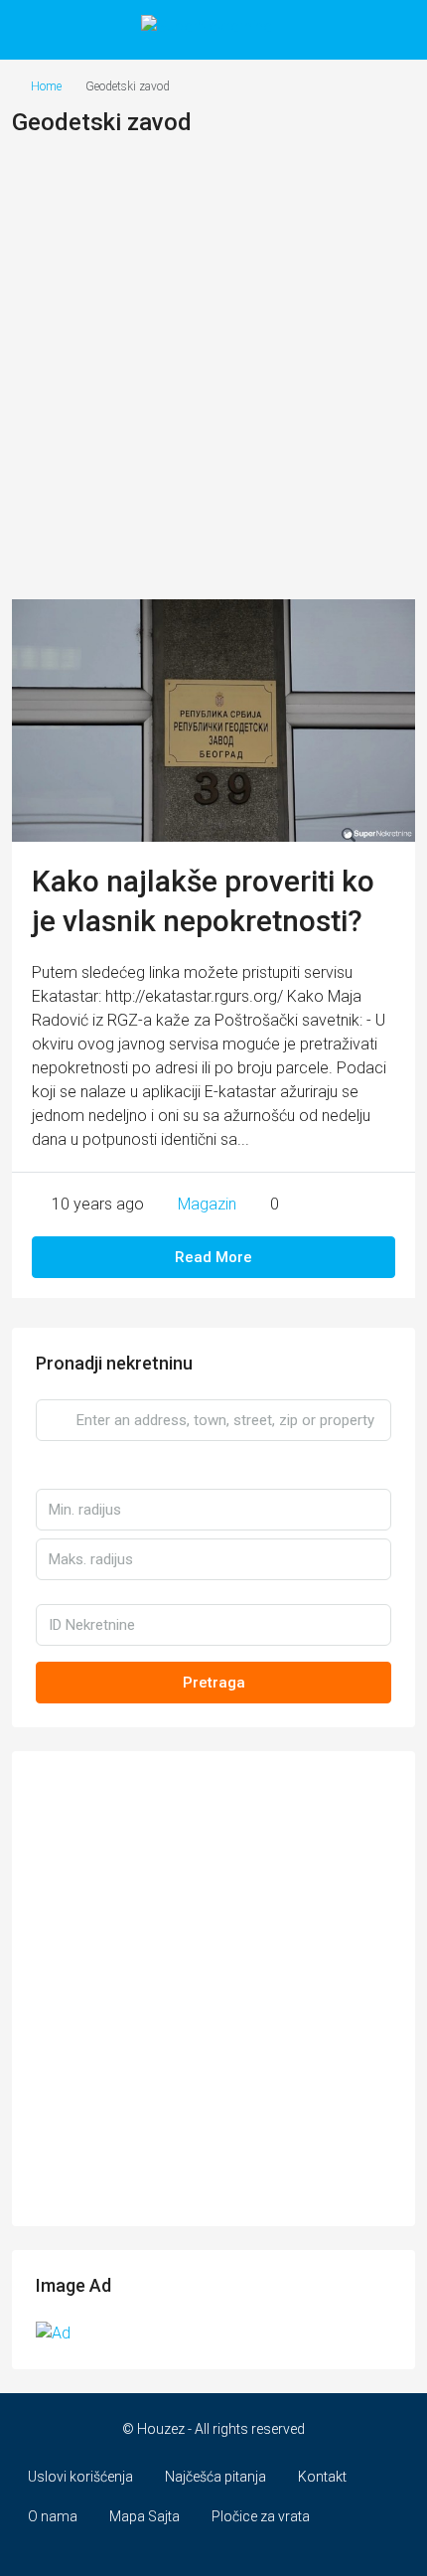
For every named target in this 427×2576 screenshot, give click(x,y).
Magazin (207, 1204)
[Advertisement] (213, 376)
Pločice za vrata (261, 2516)
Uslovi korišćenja (80, 2477)
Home (46, 86)
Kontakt (322, 2477)
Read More (213, 1257)
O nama (53, 2516)
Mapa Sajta (144, 2516)
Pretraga (214, 1683)
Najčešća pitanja (215, 2477)
